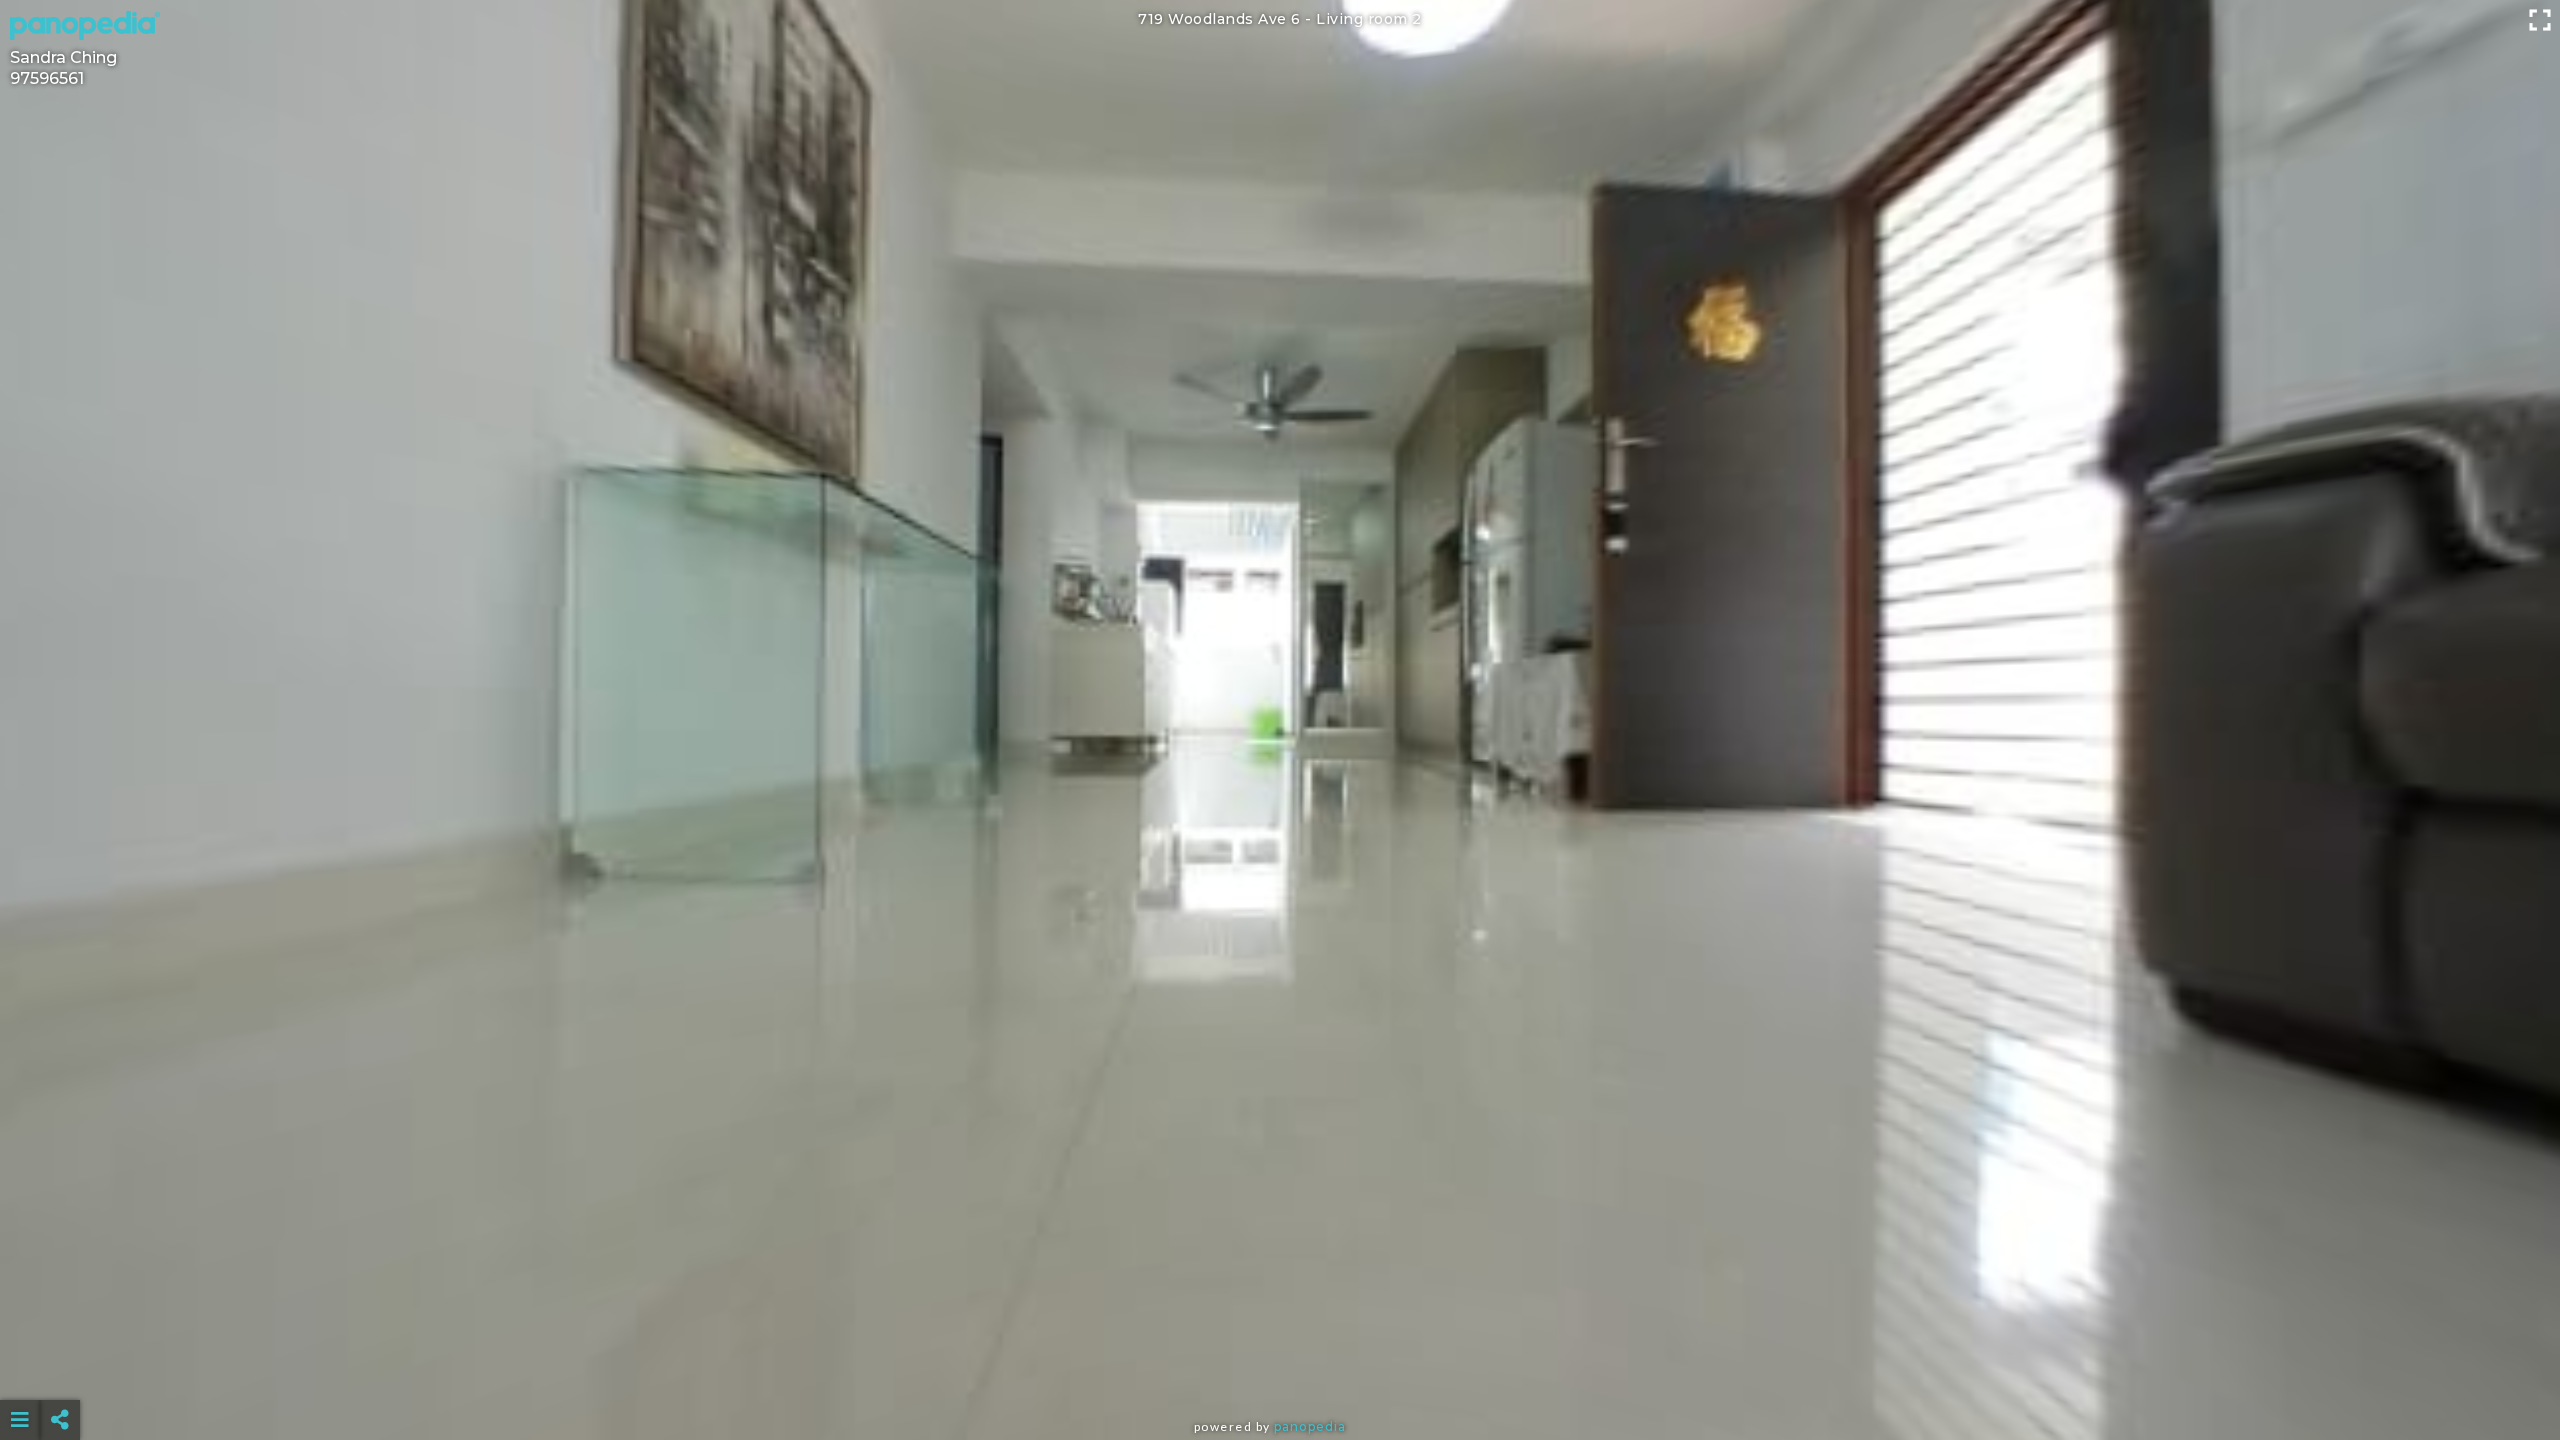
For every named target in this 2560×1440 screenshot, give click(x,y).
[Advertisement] (1280, 1370)
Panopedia (1310, 1426)
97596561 (47, 78)
